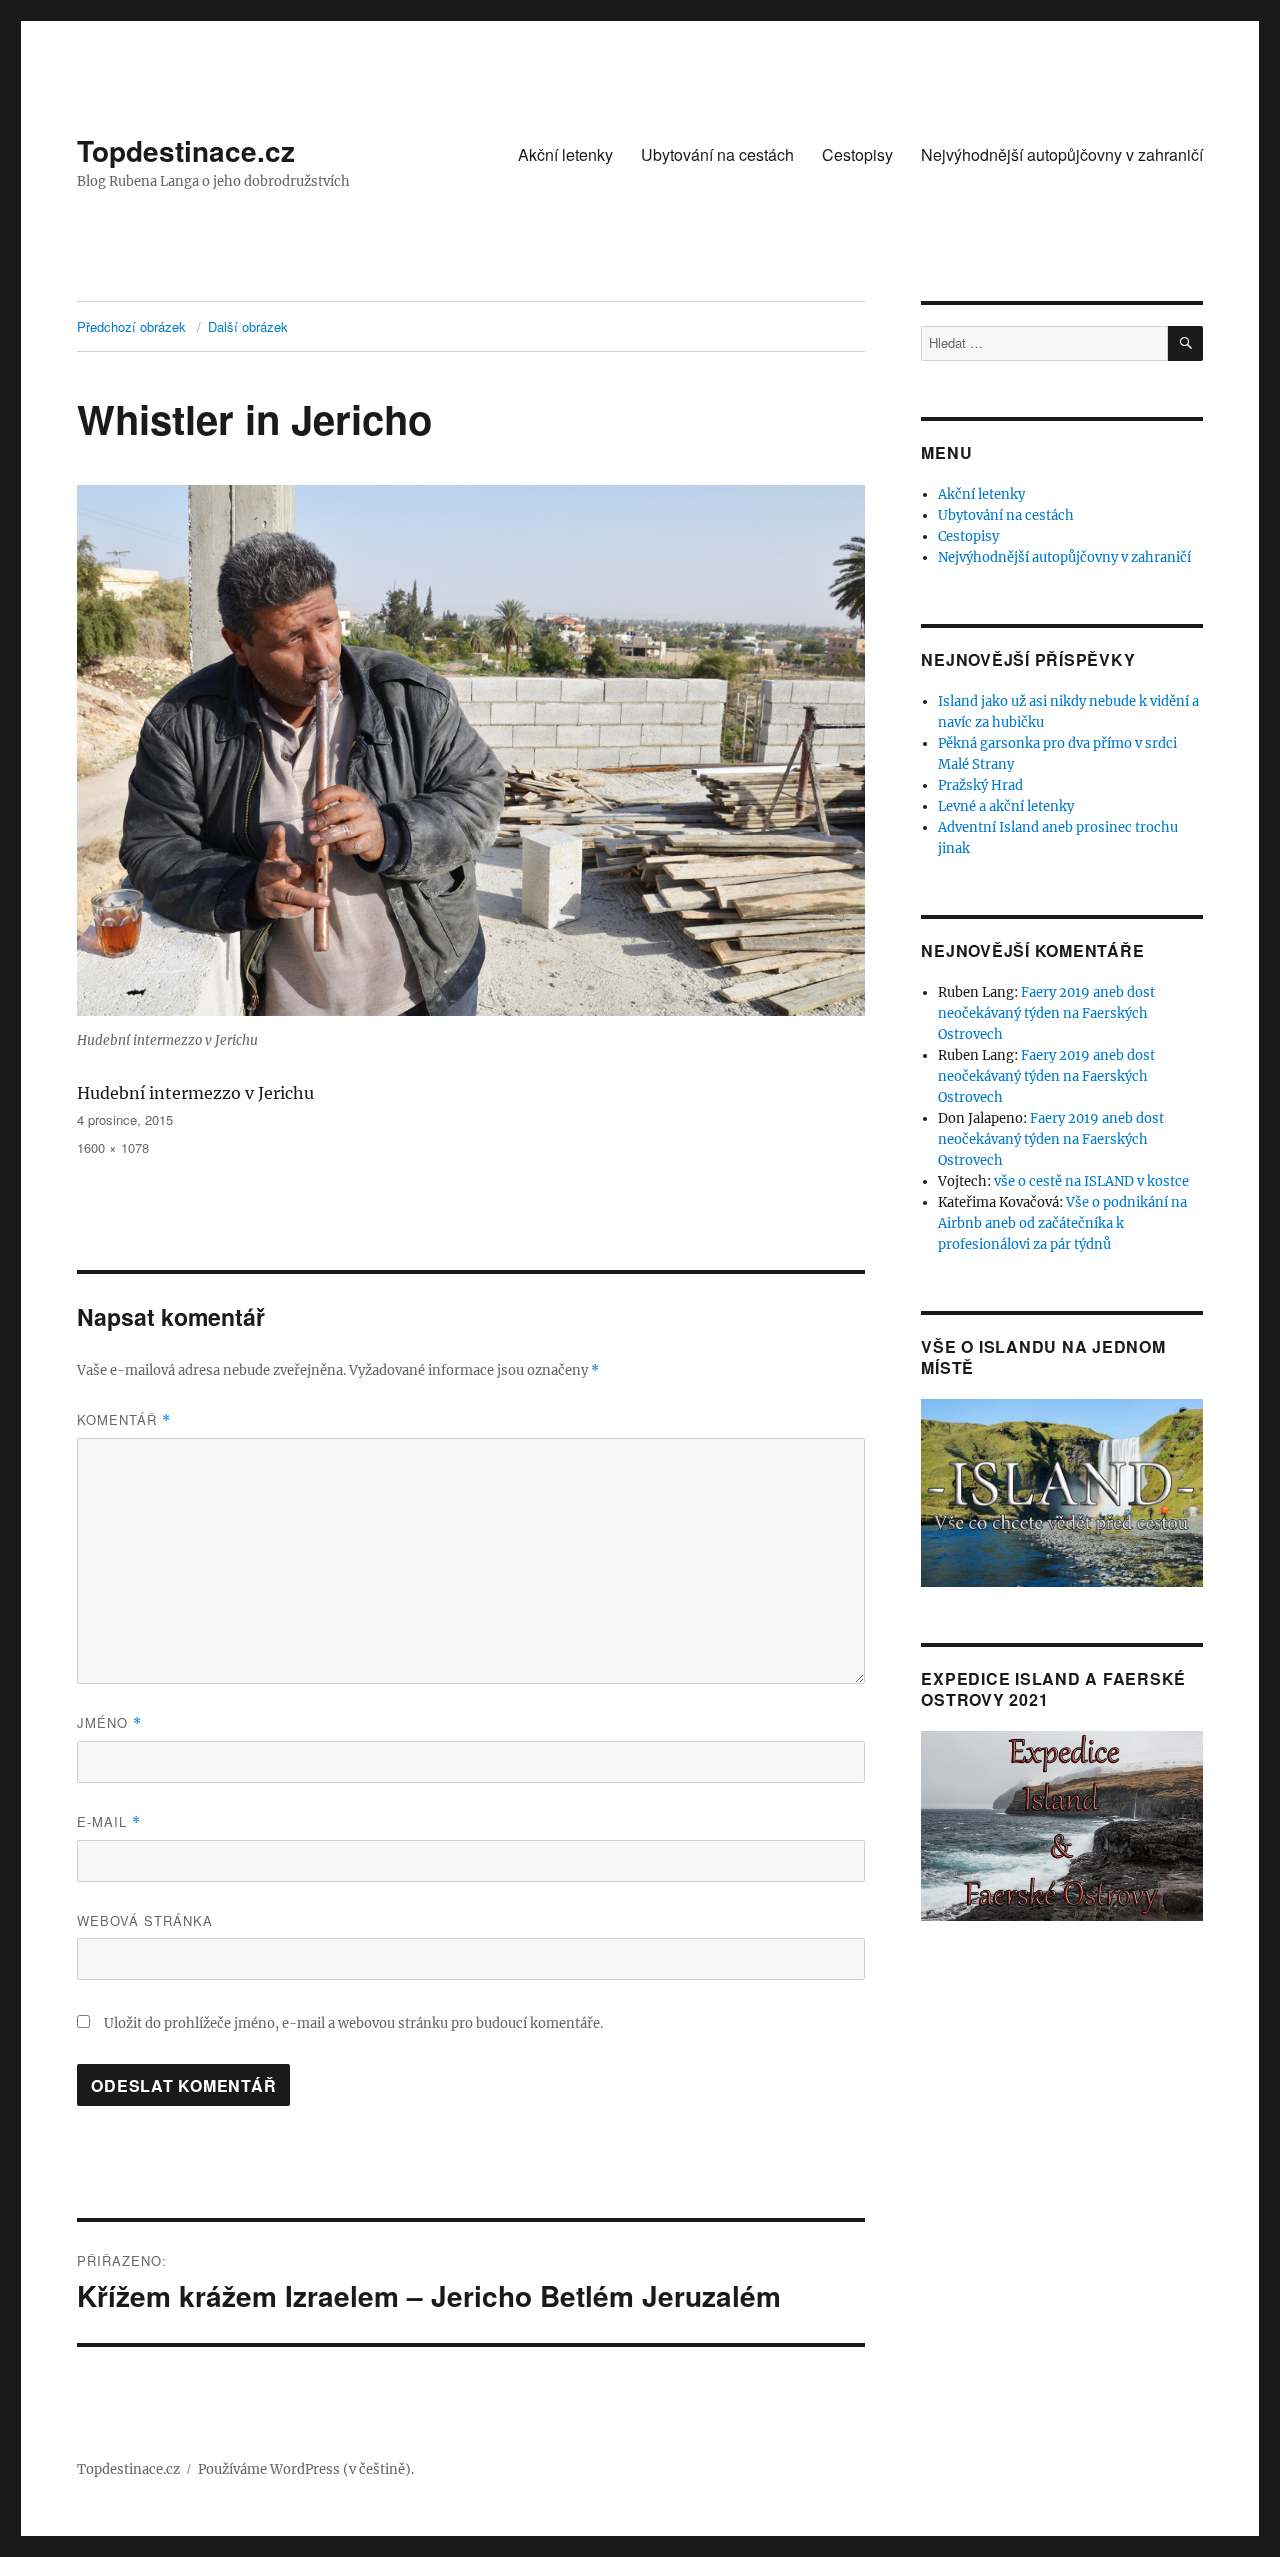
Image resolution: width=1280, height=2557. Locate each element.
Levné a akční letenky (1006, 806)
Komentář (124, 1419)
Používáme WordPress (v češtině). (306, 2469)
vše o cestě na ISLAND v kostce (1091, 1181)
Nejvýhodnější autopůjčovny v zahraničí (1062, 154)
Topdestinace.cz (186, 150)
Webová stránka (145, 1920)
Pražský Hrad (980, 785)
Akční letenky (565, 154)
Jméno (109, 1722)
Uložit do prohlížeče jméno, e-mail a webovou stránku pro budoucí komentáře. (353, 2023)
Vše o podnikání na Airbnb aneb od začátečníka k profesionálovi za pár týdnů (1062, 1223)
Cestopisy (857, 154)
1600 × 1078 (113, 1147)
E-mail (109, 1821)
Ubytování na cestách (717, 154)
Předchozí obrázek (131, 326)
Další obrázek (248, 326)
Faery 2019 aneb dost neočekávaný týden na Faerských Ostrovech (1046, 1013)
